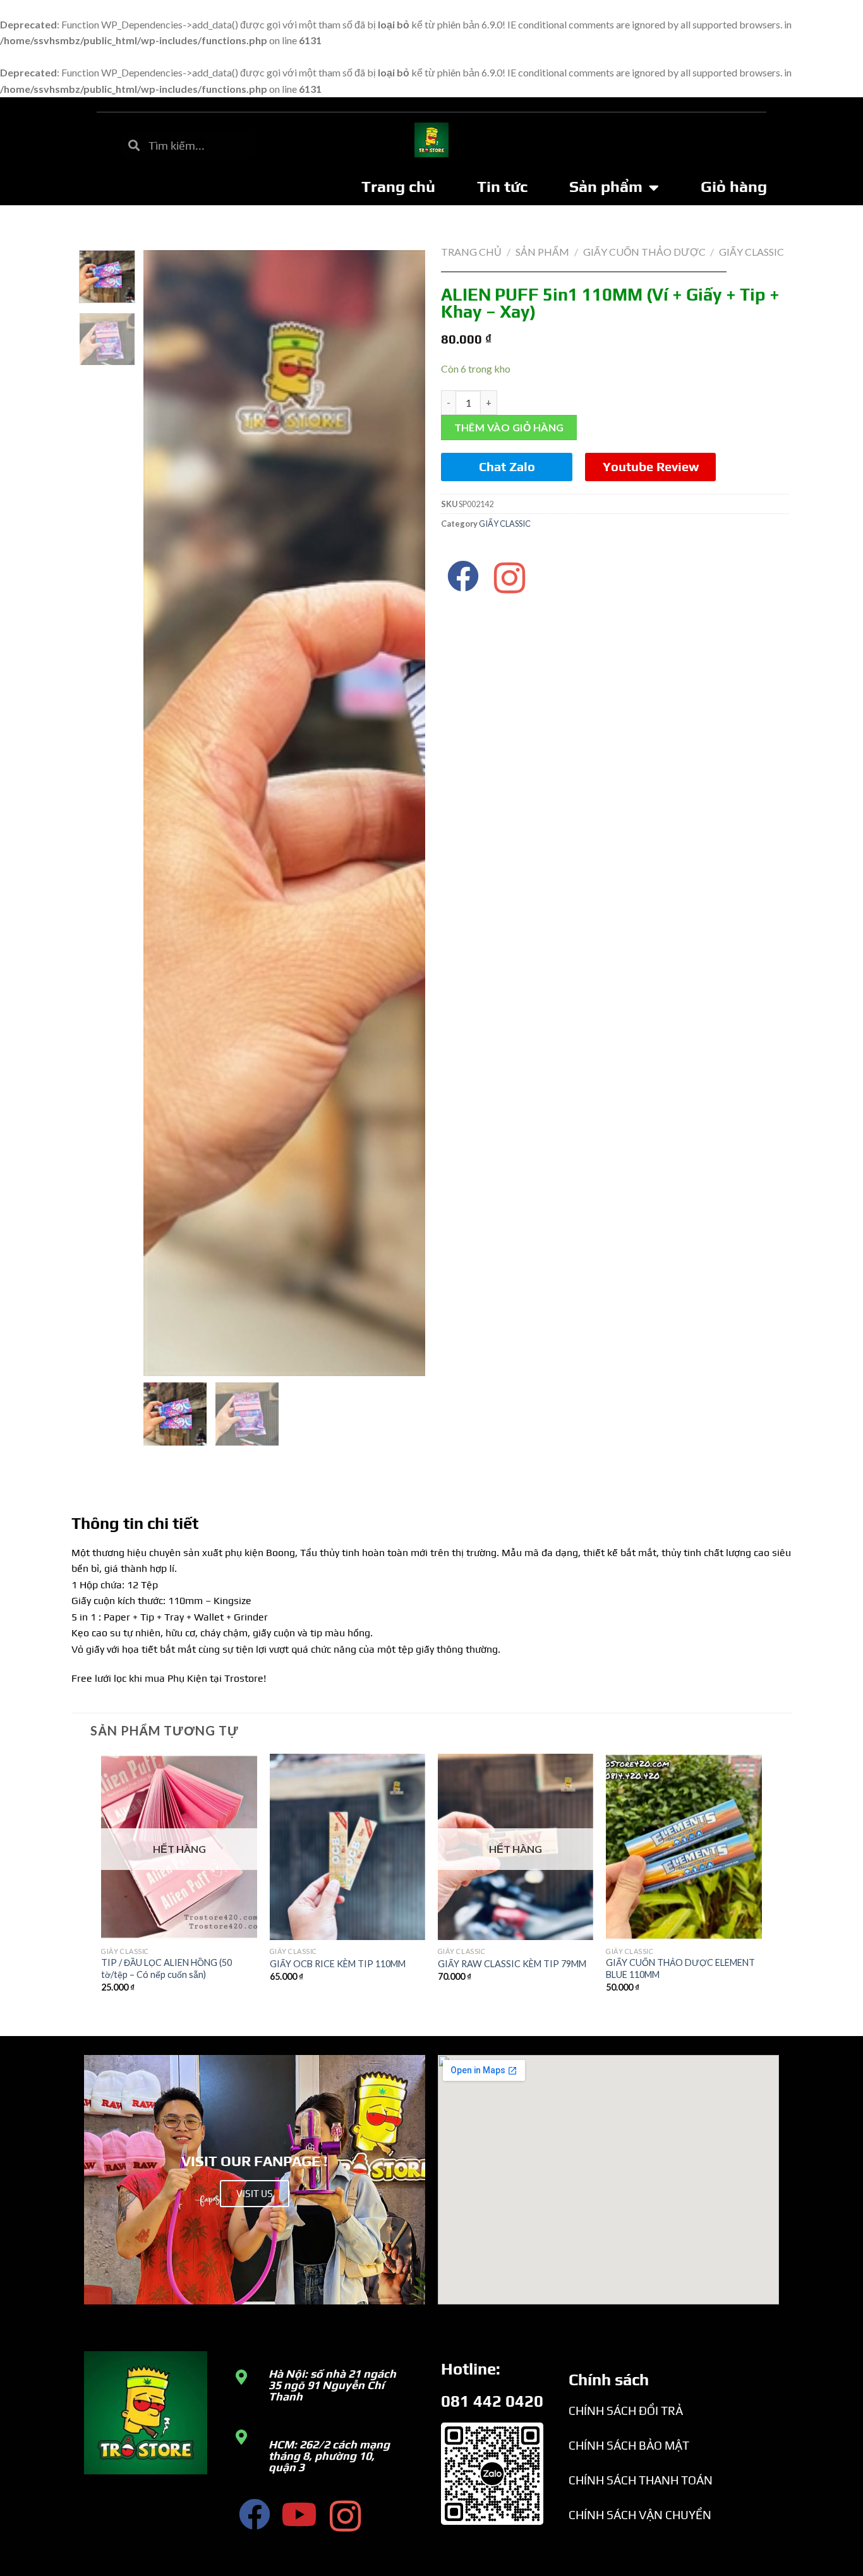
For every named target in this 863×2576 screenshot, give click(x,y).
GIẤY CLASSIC (751, 252)
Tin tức (502, 187)
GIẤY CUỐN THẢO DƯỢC (644, 252)
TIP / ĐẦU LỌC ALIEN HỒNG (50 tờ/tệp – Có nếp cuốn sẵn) (166, 1968)
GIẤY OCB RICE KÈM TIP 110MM (338, 1964)
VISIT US (255, 2194)
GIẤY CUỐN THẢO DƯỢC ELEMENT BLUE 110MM (680, 1968)
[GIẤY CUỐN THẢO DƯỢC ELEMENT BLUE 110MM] (684, 1847)
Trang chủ (398, 187)
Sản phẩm (606, 187)
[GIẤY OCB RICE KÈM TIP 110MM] (348, 1847)
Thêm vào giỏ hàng (509, 427)
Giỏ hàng (734, 187)
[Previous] (182, 813)
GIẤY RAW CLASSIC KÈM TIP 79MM (512, 1964)
